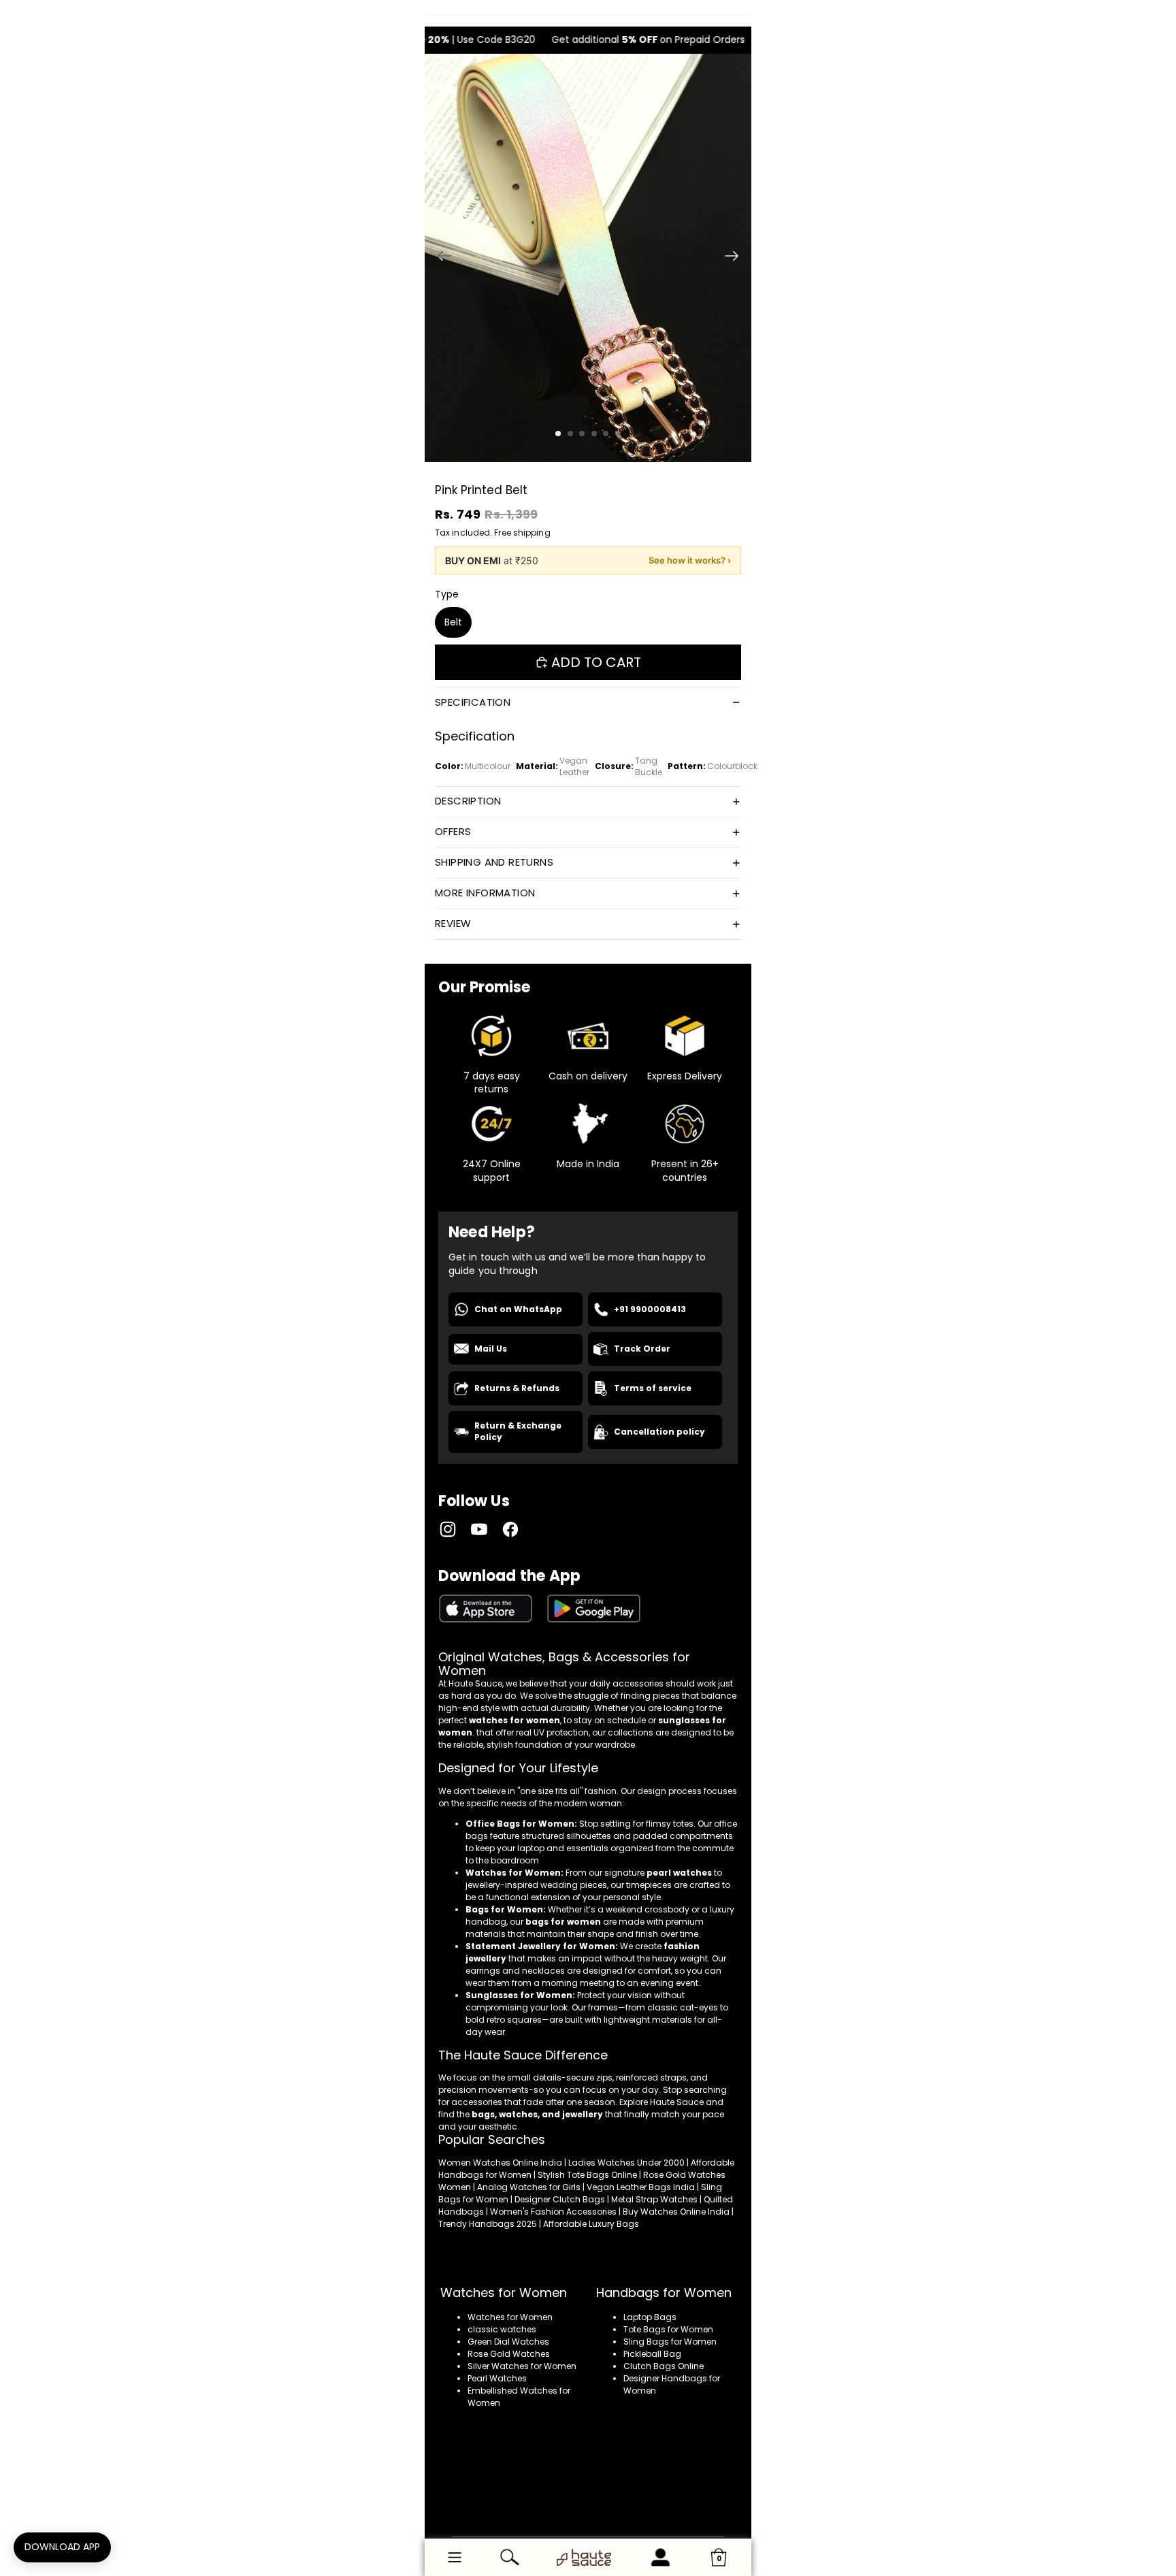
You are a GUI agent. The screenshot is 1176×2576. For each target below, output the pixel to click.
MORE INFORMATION (485, 893)
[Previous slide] (440, 258)
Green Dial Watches (508, 2342)
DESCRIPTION (468, 801)
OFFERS (453, 831)
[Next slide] (736, 258)
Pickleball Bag (652, 2354)
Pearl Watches (497, 2378)
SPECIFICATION (473, 702)
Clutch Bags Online (664, 2366)
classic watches (502, 2329)
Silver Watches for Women (522, 2366)
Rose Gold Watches (509, 2354)
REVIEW (453, 923)
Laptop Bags (650, 2317)
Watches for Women (510, 2317)
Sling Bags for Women (670, 2342)
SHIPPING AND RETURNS (494, 862)
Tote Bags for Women (668, 2329)
